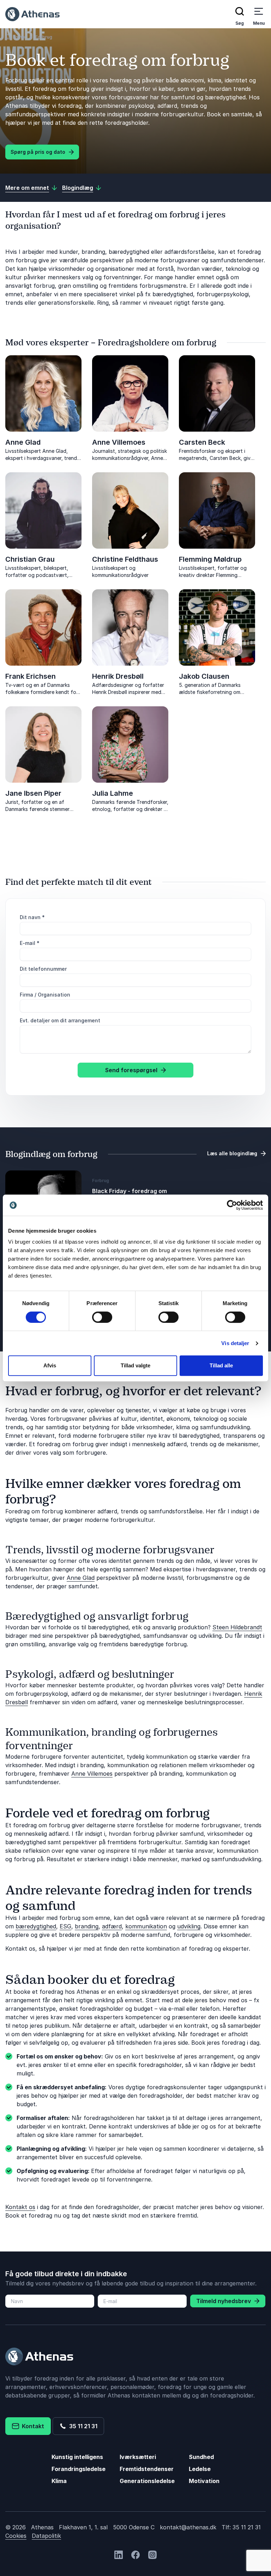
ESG (65, 1926)
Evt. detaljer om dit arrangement (60, 1020)
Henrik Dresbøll (118, 676)
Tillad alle (221, 1365)
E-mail (30, 943)
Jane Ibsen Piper (33, 793)
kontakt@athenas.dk (188, 2527)
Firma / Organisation (45, 995)
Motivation (204, 2481)
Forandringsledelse (79, 2469)
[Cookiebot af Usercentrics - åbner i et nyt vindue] (232, 1205)
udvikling (189, 1926)
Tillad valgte (135, 1365)
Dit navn (32, 917)
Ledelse (200, 2469)
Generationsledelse (147, 2481)
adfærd (112, 1926)
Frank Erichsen (31, 676)
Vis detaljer (235, 1343)
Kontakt (32, 2426)
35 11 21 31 (82, 2426)
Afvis (50, 1365)
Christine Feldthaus (125, 559)
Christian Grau (30, 559)
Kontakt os (20, 2207)
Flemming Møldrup (210, 559)
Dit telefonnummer (43, 969)
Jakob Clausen (204, 676)
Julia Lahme (113, 793)
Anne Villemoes (119, 442)
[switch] (102, 1317)
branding (87, 1926)
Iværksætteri (138, 2457)
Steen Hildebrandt (237, 1627)
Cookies (16, 2536)
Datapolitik (46, 2536)
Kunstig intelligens (77, 2457)
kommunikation (146, 1926)
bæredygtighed (36, 1926)
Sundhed (201, 2457)
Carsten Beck (202, 442)
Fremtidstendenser (147, 2469)
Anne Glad (23, 442)
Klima (59, 2481)
